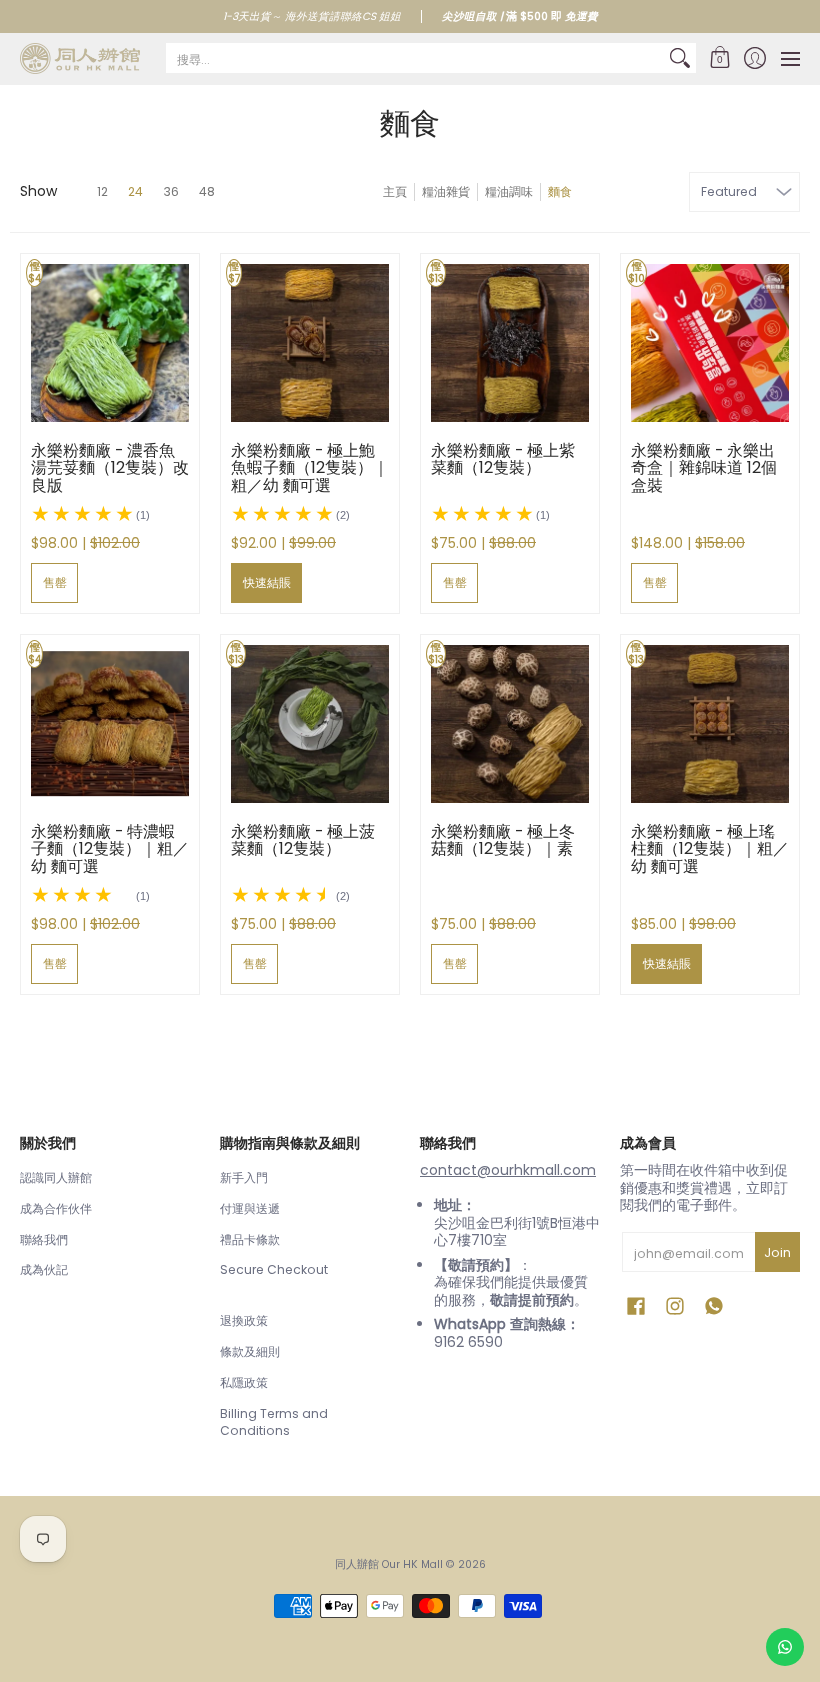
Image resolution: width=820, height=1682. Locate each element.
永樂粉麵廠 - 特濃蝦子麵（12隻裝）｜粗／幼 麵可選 (110, 849)
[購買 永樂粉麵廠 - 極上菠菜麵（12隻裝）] (310, 724)
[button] (719, 58)
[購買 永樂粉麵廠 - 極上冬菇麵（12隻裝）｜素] (510, 724)
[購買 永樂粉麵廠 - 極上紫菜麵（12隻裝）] (510, 343)
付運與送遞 (250, 1208)
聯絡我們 (44, 1239)
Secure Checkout (274, 1269)
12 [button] (102, 191)
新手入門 (244, 1177)
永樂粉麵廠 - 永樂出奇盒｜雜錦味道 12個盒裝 (704, 468)
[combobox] (415, 58)
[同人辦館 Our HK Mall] (80, 58)
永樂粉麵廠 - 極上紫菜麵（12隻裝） (503, 459)
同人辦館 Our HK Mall (389, 1564)
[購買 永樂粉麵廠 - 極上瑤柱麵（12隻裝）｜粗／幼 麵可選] (710, 724)
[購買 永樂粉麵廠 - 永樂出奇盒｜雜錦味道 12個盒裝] (710, 343)
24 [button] (135, 191)
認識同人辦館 (56, 1177)
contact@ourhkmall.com (508, 1170)
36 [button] (171, 191)
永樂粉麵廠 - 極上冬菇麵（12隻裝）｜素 (503, 840)
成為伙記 (44, 1269)
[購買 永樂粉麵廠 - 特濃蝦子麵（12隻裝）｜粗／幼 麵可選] (110, 724)
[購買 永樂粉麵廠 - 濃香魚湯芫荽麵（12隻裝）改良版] (110, 343)
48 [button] (207, 191)
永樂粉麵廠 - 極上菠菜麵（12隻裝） (303, 840)
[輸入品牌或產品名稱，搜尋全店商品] (680, 58)
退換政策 (244, 1320)
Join (777, 1252)
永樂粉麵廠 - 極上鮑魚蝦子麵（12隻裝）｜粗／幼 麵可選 (310, 468)
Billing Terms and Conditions (274, 1422)
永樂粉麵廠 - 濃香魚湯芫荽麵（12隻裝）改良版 (110, 468)
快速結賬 (267, 582)
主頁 (395, 191)
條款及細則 (250, 1351)
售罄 (55, 582)
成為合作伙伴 (56, 1208)
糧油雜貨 (446, 191)
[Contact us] (785, 1647)
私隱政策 (244, 1382)
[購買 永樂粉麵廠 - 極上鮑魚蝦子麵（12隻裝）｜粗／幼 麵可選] (310, 343)
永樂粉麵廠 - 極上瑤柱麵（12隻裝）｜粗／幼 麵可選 (710, 849)
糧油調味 (509, 191)
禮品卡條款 (250, 1239)
